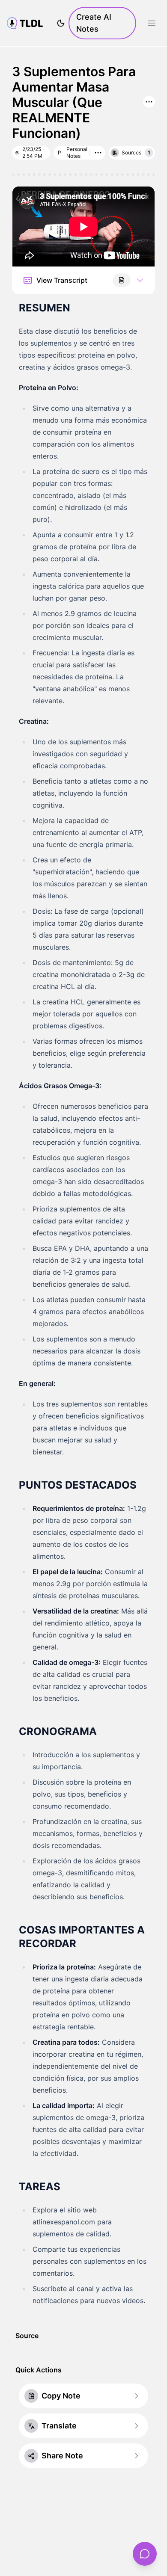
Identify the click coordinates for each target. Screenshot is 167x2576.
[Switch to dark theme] (61, 23)
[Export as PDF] (122, 280)
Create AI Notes (94, 23)
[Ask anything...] (145, 2554)
